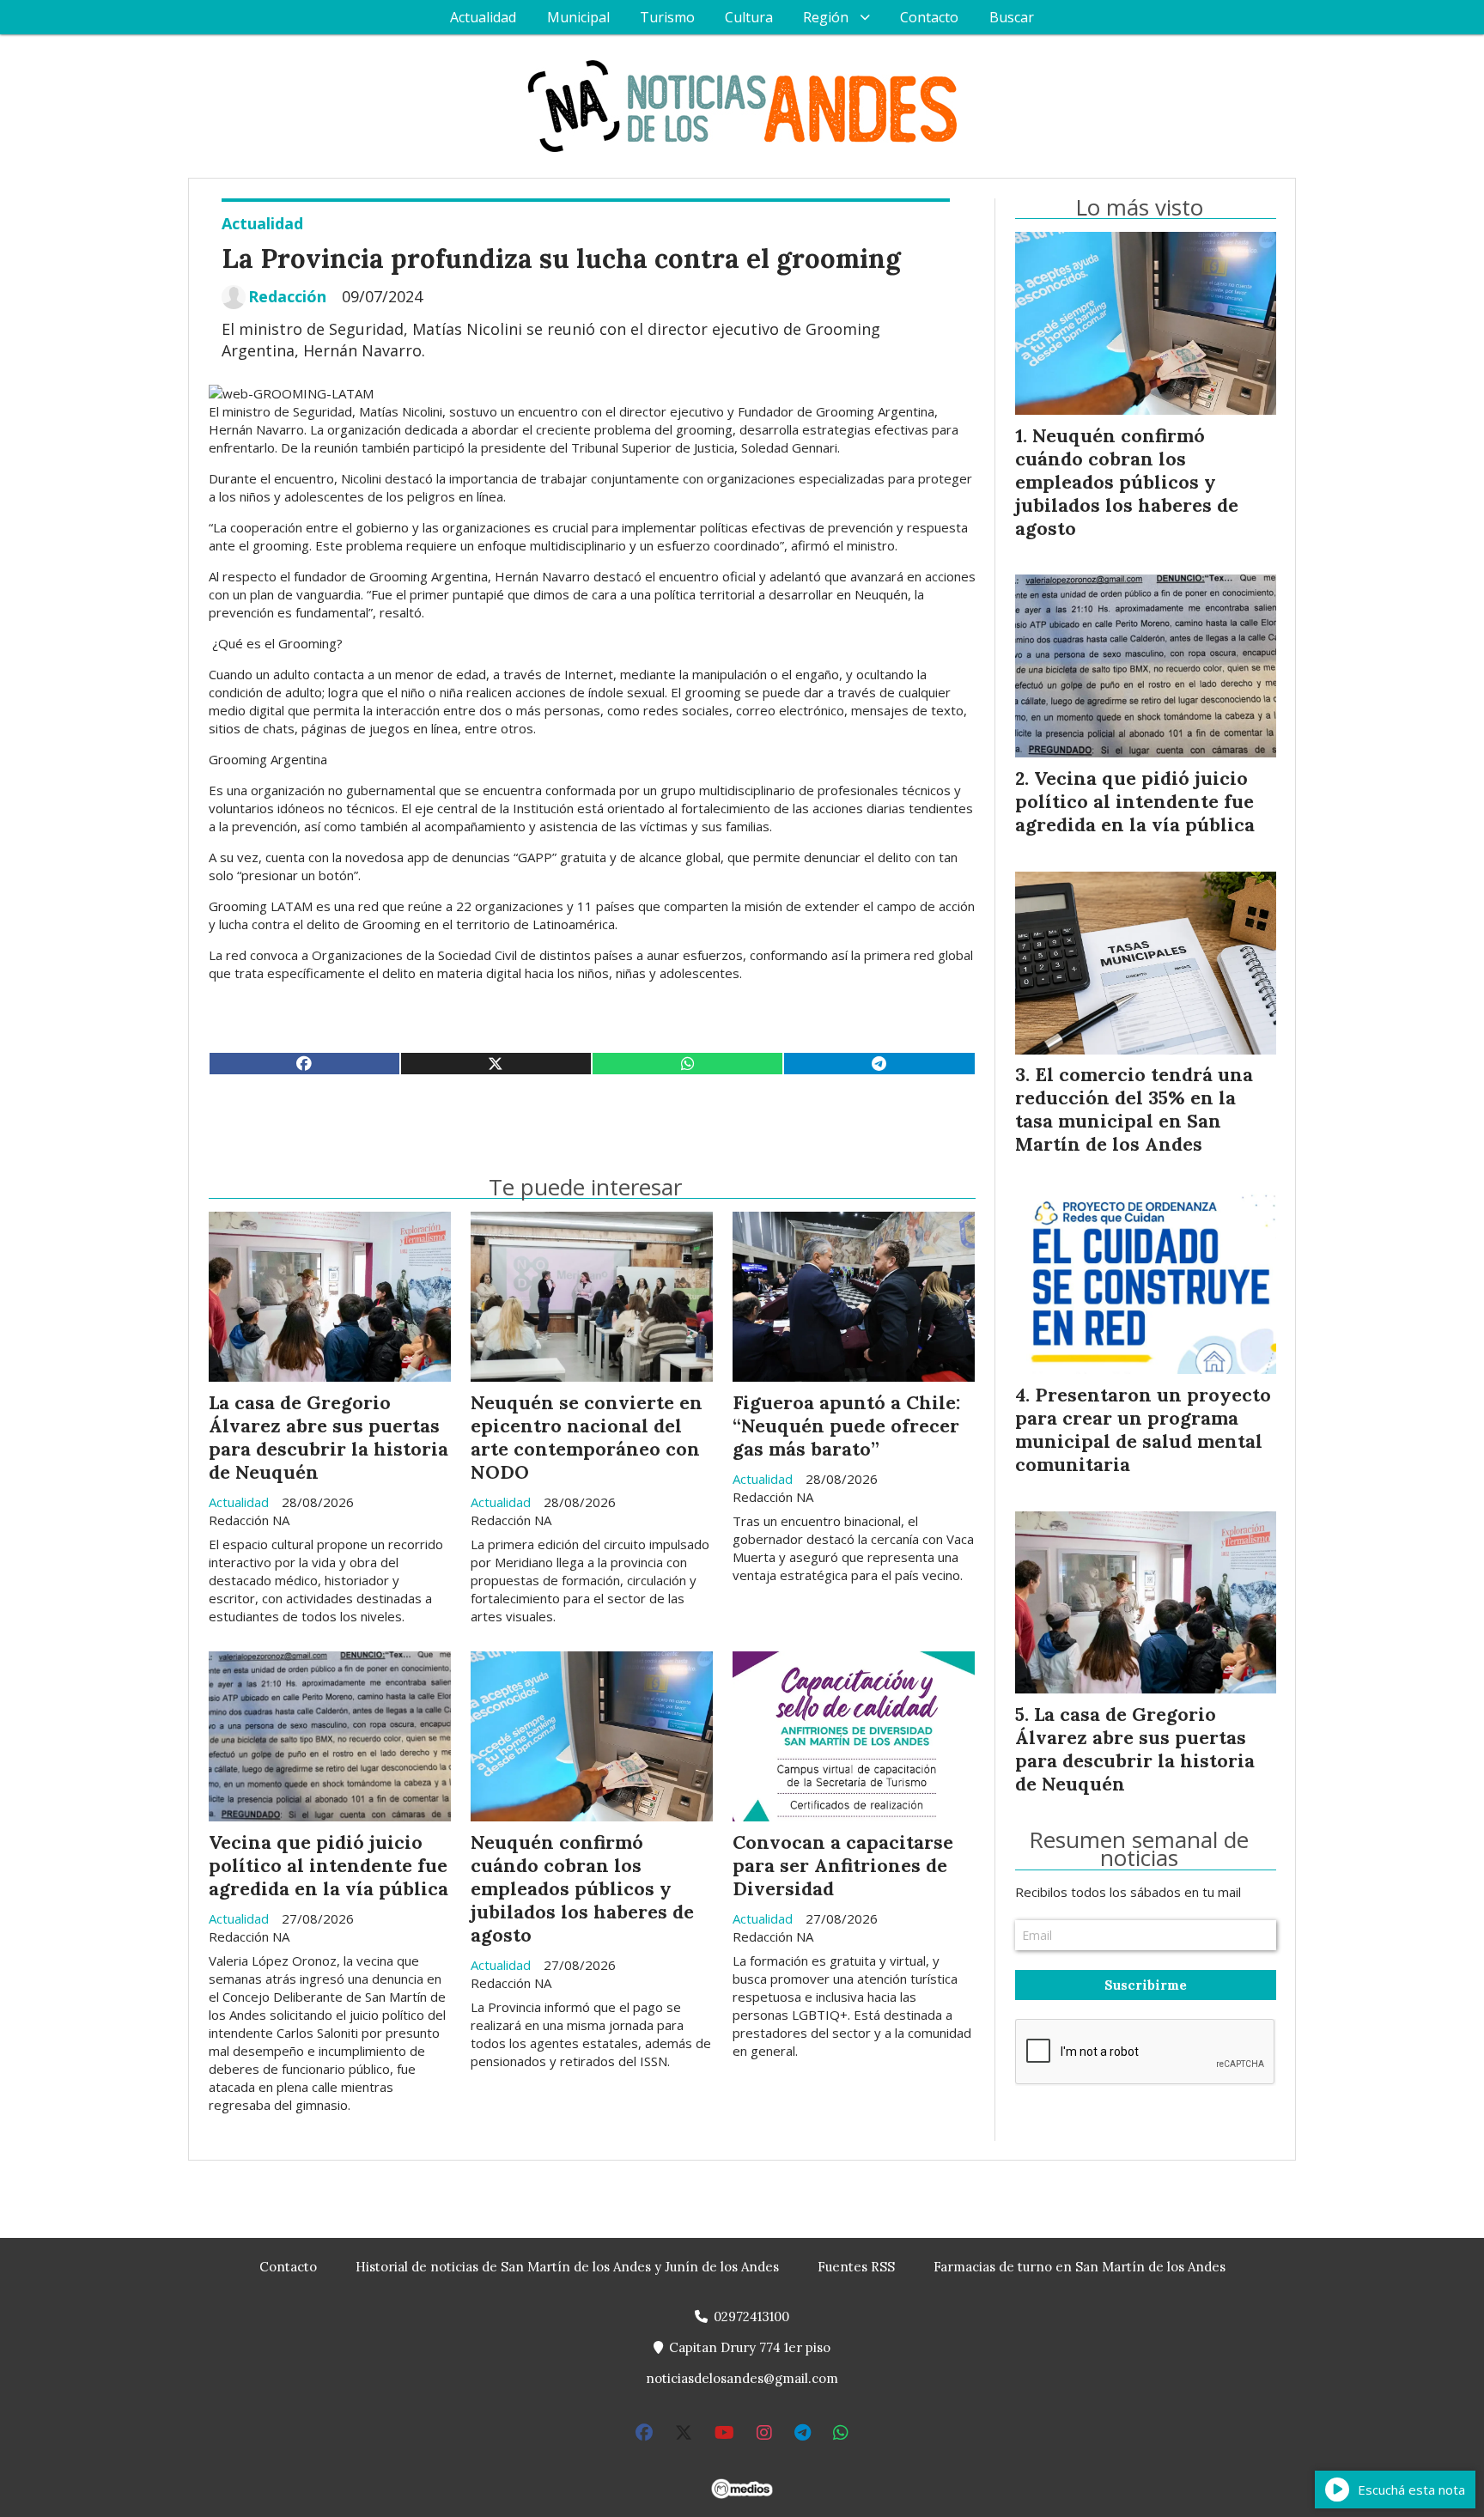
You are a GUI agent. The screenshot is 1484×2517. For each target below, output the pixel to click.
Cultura (749, 17)
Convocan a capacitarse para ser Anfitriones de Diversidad (843, 1865)
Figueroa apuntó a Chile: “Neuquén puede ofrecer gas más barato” (846, 1426)
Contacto (929, 17)
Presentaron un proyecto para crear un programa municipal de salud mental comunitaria (1143, 1429)
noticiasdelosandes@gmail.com (742, 2378)
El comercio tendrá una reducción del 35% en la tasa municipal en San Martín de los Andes (1134, 1109)
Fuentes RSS (856, 2267)
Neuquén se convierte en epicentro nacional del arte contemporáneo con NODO (587, 1437)
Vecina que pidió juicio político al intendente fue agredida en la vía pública (328, 1865)
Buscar (1012, 17)
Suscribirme (1146, 1985)
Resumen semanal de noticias (1139, 1849)
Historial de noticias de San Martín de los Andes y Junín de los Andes (567, 2267)
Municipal (578, 17)
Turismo (667, 17)
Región (826, 17)
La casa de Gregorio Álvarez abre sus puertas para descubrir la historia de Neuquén (328, 1437)
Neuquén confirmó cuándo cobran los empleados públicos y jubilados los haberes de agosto (582, 1888)
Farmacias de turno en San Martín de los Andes (1080, 2267)
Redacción (287, 297)
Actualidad (483, 17)
